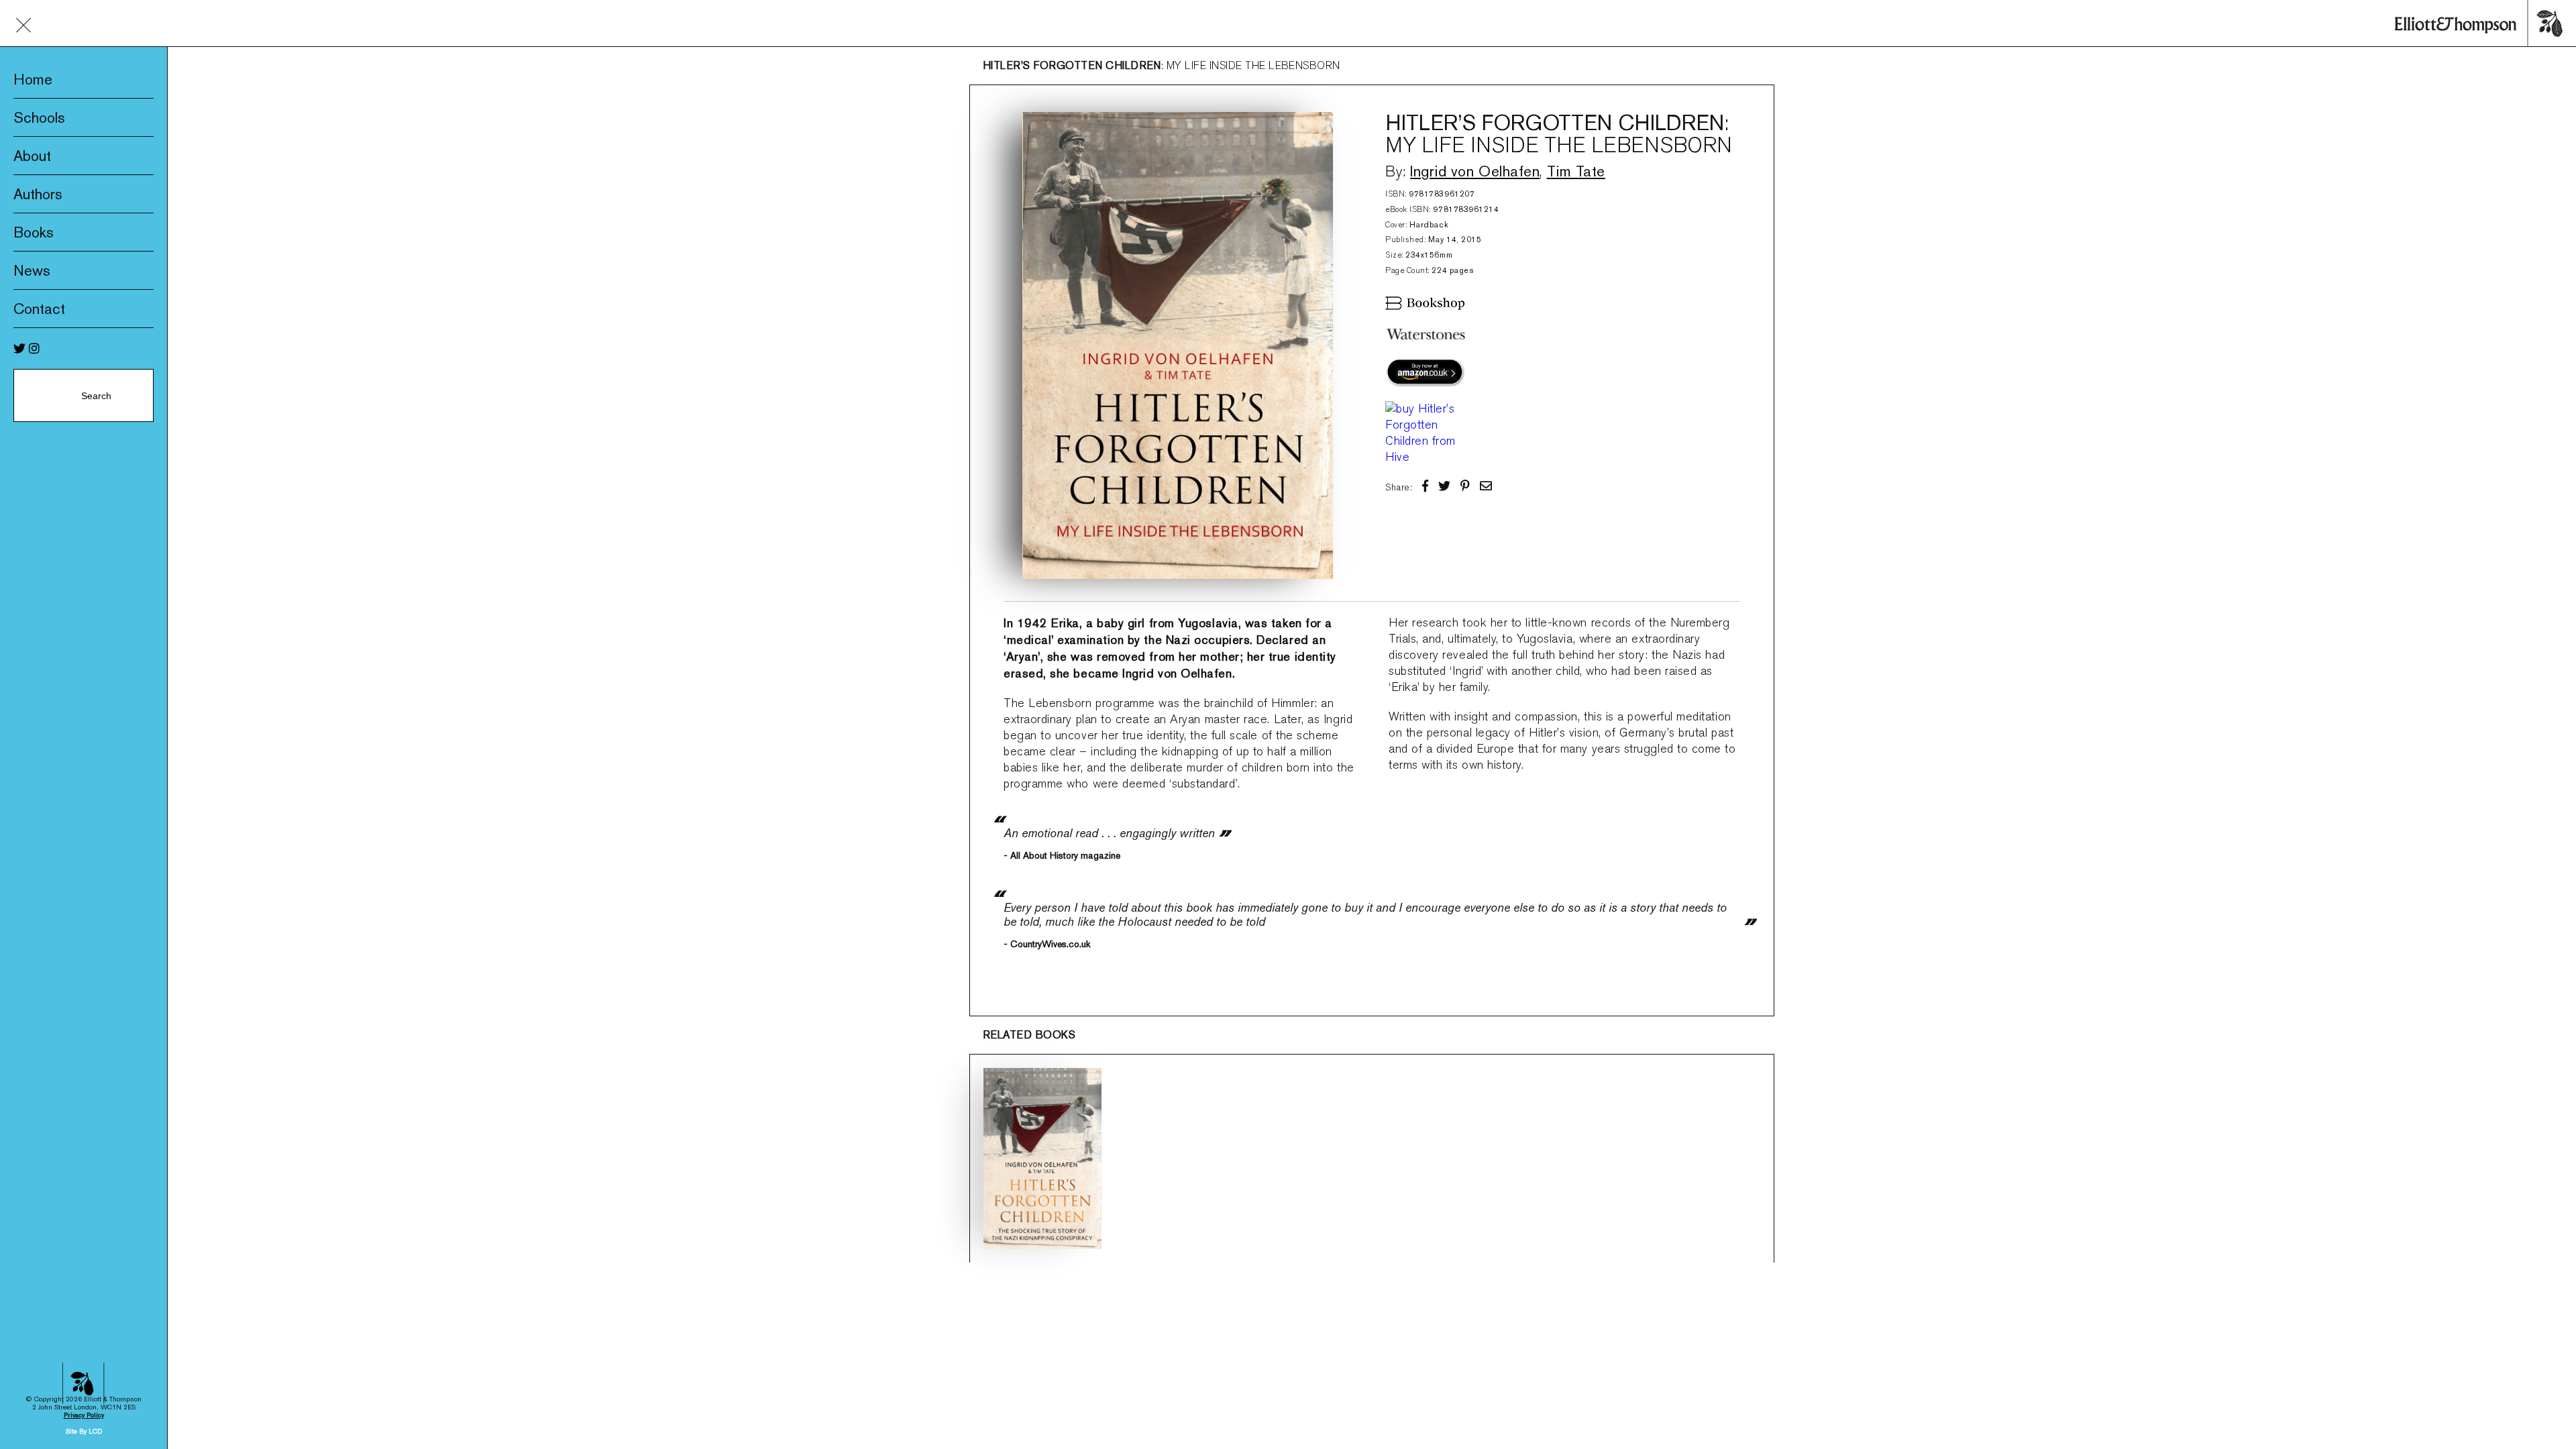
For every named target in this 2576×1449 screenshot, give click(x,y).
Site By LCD (84, 1431)
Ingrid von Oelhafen (1475, 171)
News (32, 270)
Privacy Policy (84, 1415)
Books (34, 232)
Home (33, 79)
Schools (39, 117)
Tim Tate (1576, 171)
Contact (39, 309)
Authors (38, 194)
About (32, 156)
